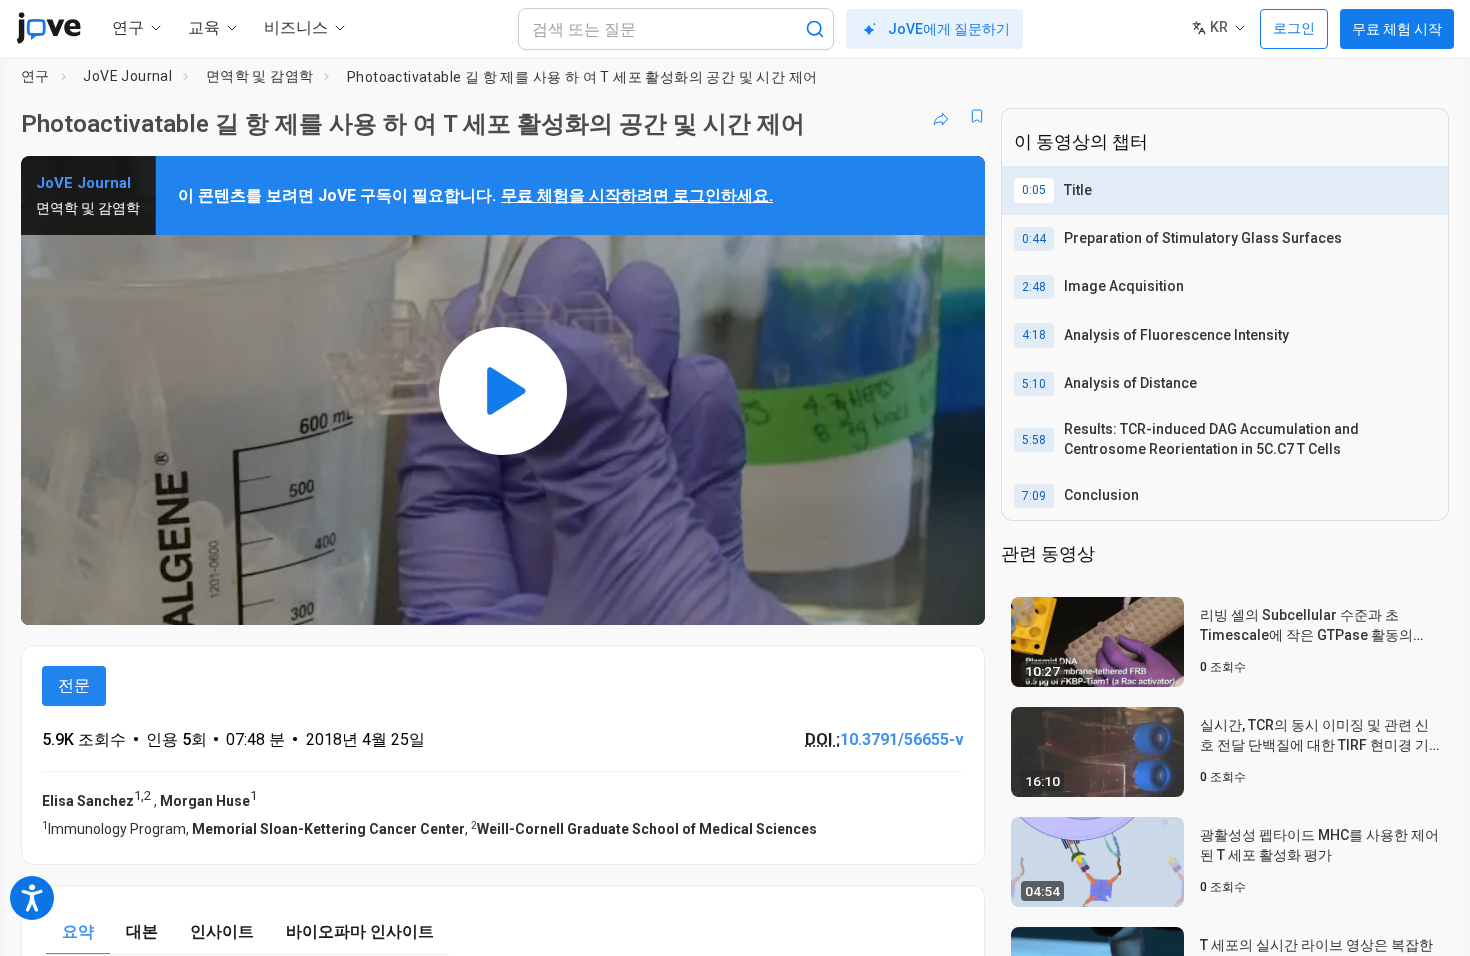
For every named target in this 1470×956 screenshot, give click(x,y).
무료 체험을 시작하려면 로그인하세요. (637, 195)
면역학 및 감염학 (260, 76)
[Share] (941, 116)
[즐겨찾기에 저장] (977, 116)
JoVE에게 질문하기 (949, 29)
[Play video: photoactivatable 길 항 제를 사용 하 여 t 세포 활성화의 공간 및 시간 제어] (503, 390)
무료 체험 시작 (1397, 29)
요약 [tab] (78, 931)
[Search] (815, 29)
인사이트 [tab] (222, 931)
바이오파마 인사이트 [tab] (360, 931)
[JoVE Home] (48, 28)
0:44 (1034, 239)
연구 (35, 76)
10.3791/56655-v (902, 739)
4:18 (1034, 335)
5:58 (1034, 440)
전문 (74, 685)
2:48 (1034, 287)
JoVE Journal (127, 76)
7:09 (1034, 496)
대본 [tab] (142, 931)
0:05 (1034, 190)
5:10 (1034, 384)
